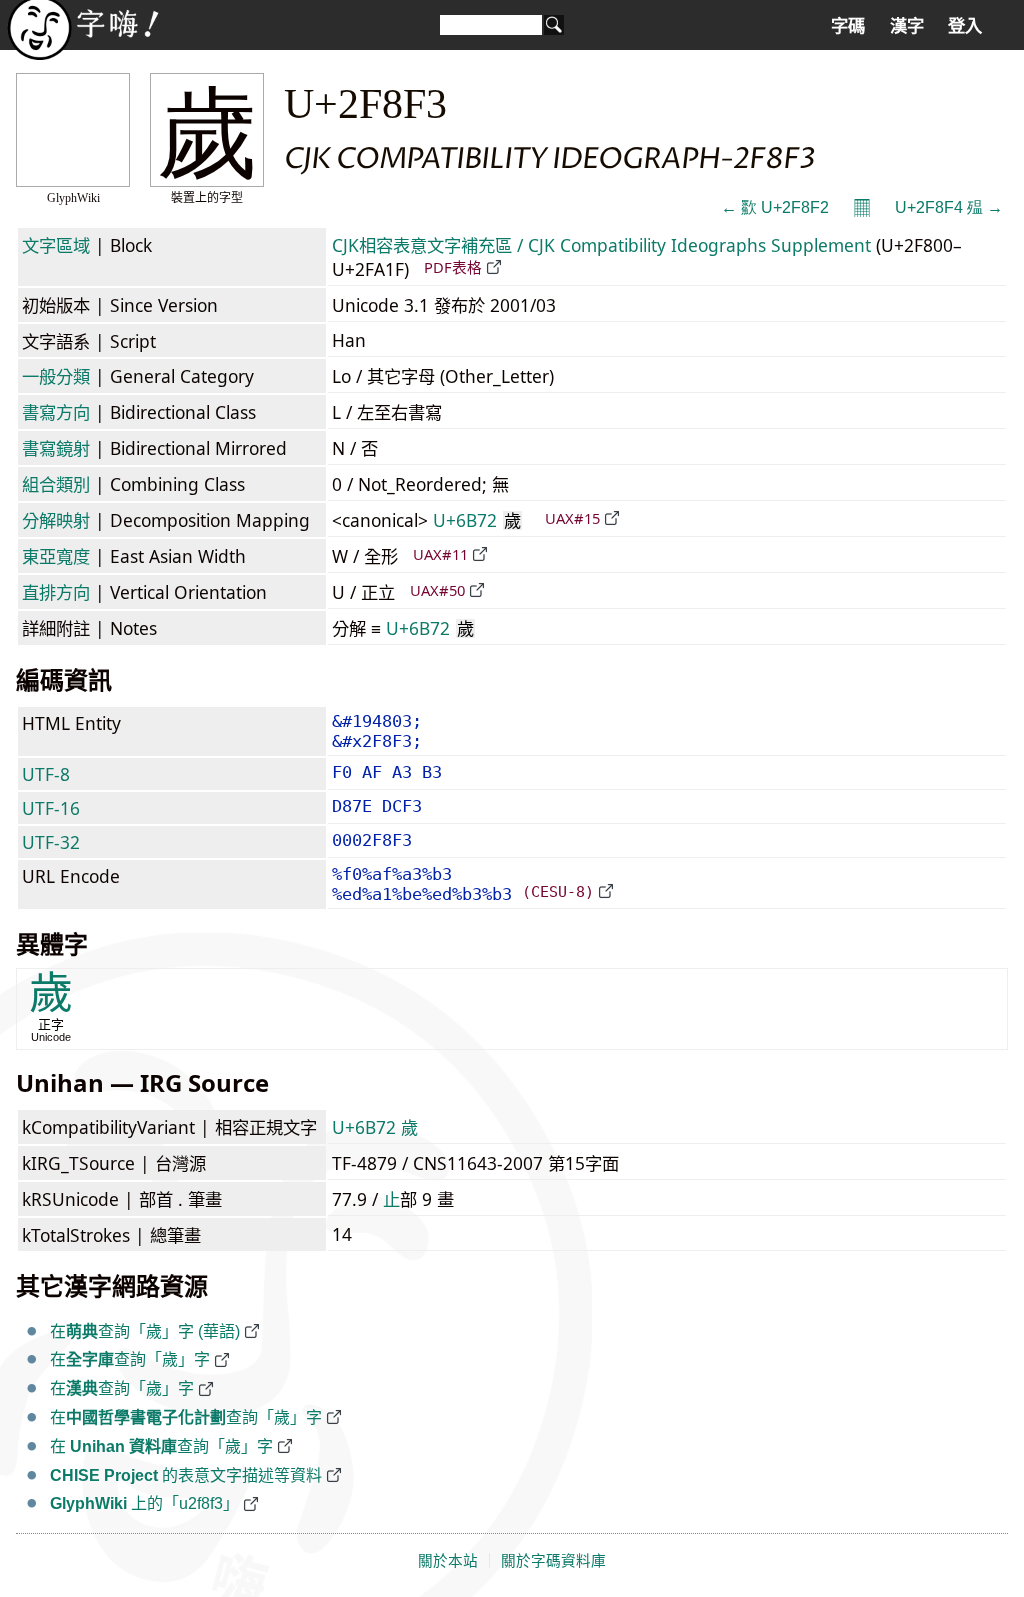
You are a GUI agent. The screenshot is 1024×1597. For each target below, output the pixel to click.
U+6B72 (477, 520)
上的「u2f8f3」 (144, 1503)
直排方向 (56, 592)
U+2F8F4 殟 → (949, 207)
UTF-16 (51, 808)
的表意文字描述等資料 (186, 1475)
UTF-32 (51, 842)
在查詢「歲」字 (130, 1359)
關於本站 (448, 1561)
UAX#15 (572, 518)
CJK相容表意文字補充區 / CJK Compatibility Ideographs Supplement (601, 245)
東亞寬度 (56, 556)
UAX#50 (437, 590)
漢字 (907, 26)
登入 (965, 26)
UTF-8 (46, 774)
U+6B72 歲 (375, 1127)
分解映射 (56, 520)
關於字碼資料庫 (553, 1561)
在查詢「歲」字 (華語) (145, 1331)
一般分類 (56, 376)
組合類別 (56, 484)
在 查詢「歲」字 (161, 1446)
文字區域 (56, 245)
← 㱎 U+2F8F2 (775, 207)
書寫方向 (56, 412)
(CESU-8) (558, 891)
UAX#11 (440, 554)
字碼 (848, 26)
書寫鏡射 (56, 448)
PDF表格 (453, 267)
